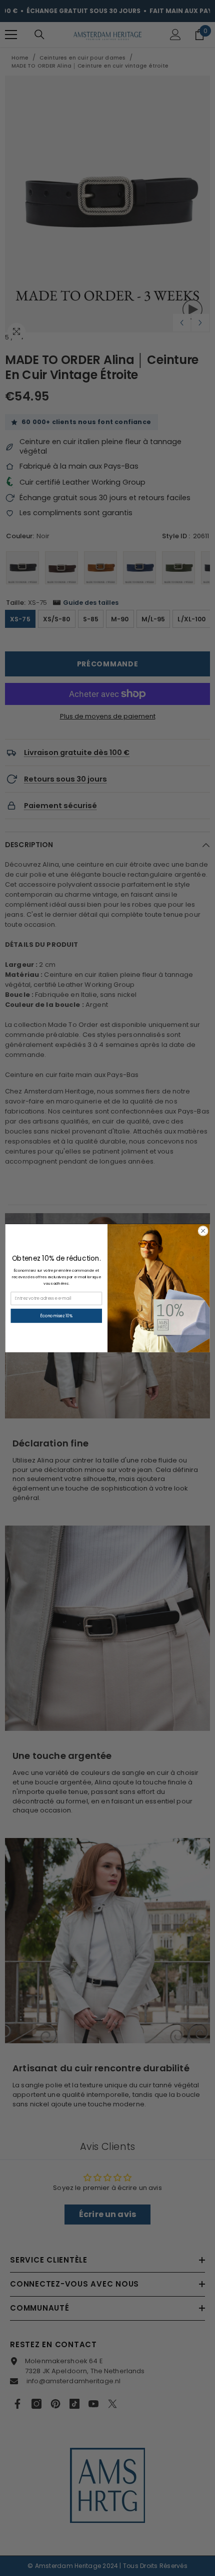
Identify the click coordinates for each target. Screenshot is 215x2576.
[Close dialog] (203, 1231)
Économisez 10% (56, 1315)
